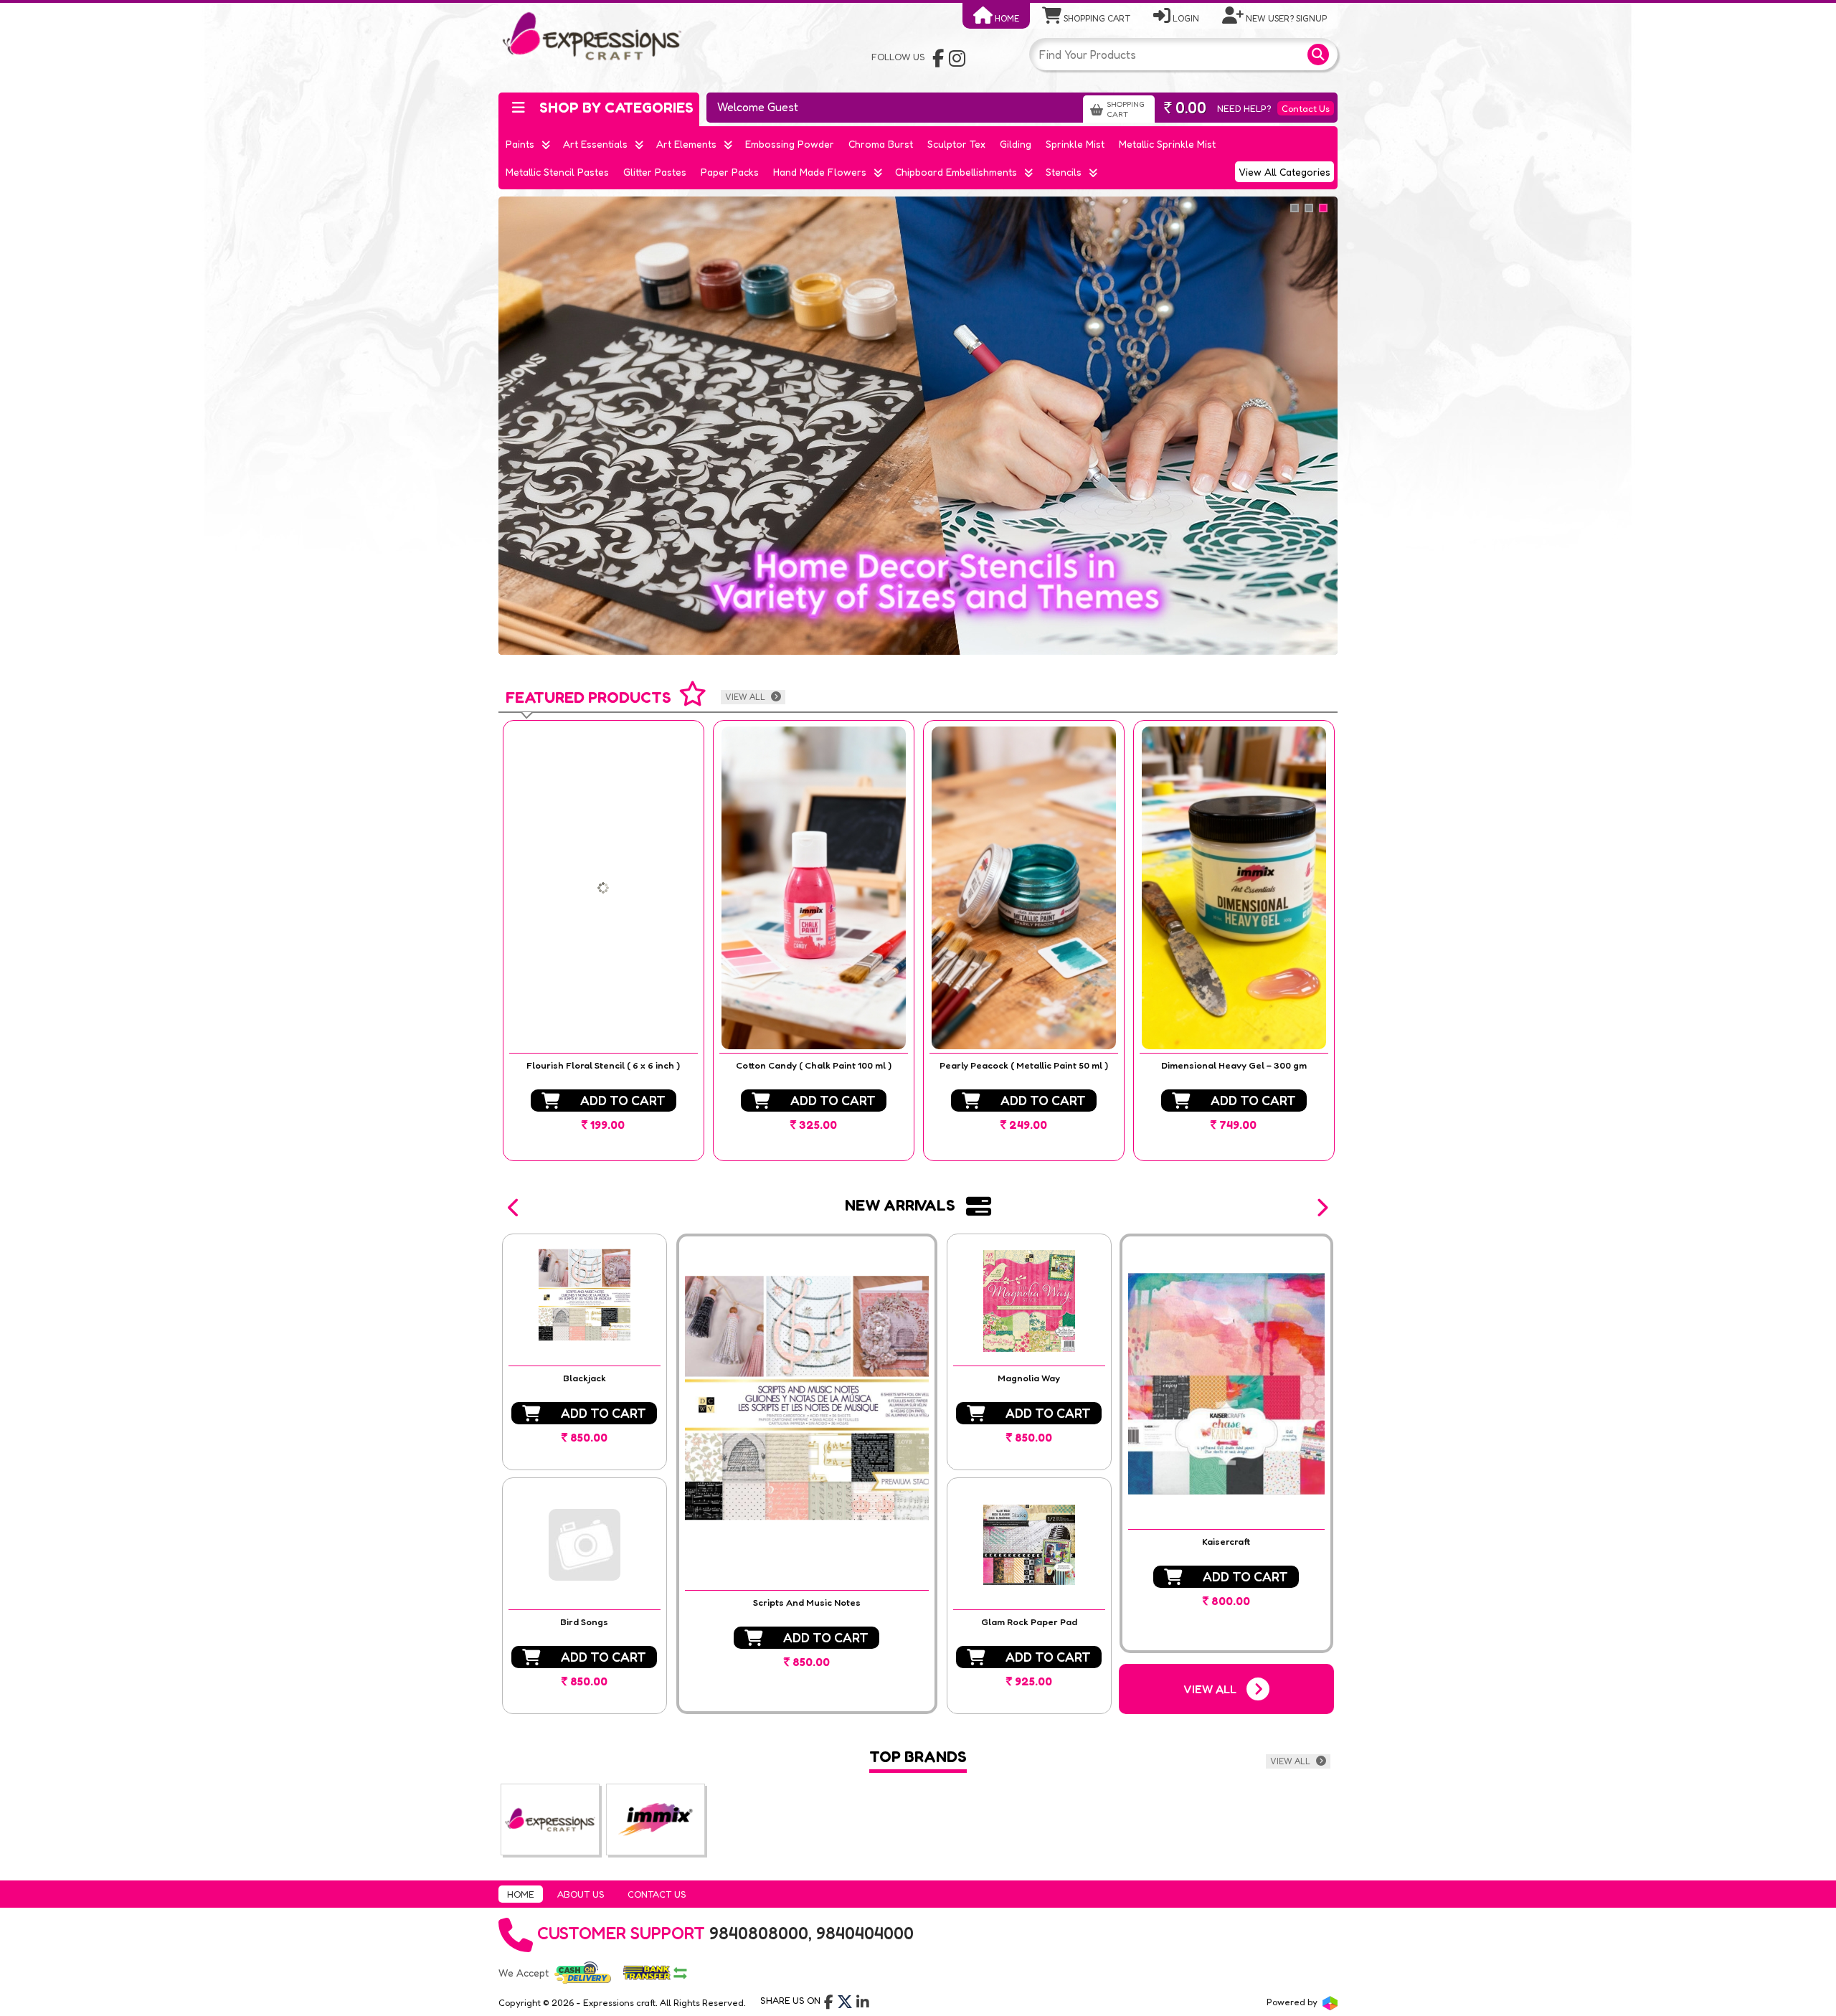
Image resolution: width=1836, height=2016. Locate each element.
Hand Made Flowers (820, 172)
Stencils (1064, 172)
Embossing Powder (790, 144)
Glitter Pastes (655, 172)
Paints (520, 144)
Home (1006, 18)
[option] (604, 941)
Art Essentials (595, 144)
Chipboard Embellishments (956, 172)
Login (1185, 18)
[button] (514, 1208)
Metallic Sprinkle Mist (1167, 144)
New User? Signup (1285, 18)
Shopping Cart (1096, 18)
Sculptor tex (956, 144)
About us (581, 1894)
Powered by (1293, 2002)
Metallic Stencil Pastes (557, 172)
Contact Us (1306, 108)
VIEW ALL (746, 697)
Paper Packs (730, 172)
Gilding (1016, 144)
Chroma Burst (881, 144)
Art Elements (686, 144)
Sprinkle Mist (1075, 144)
